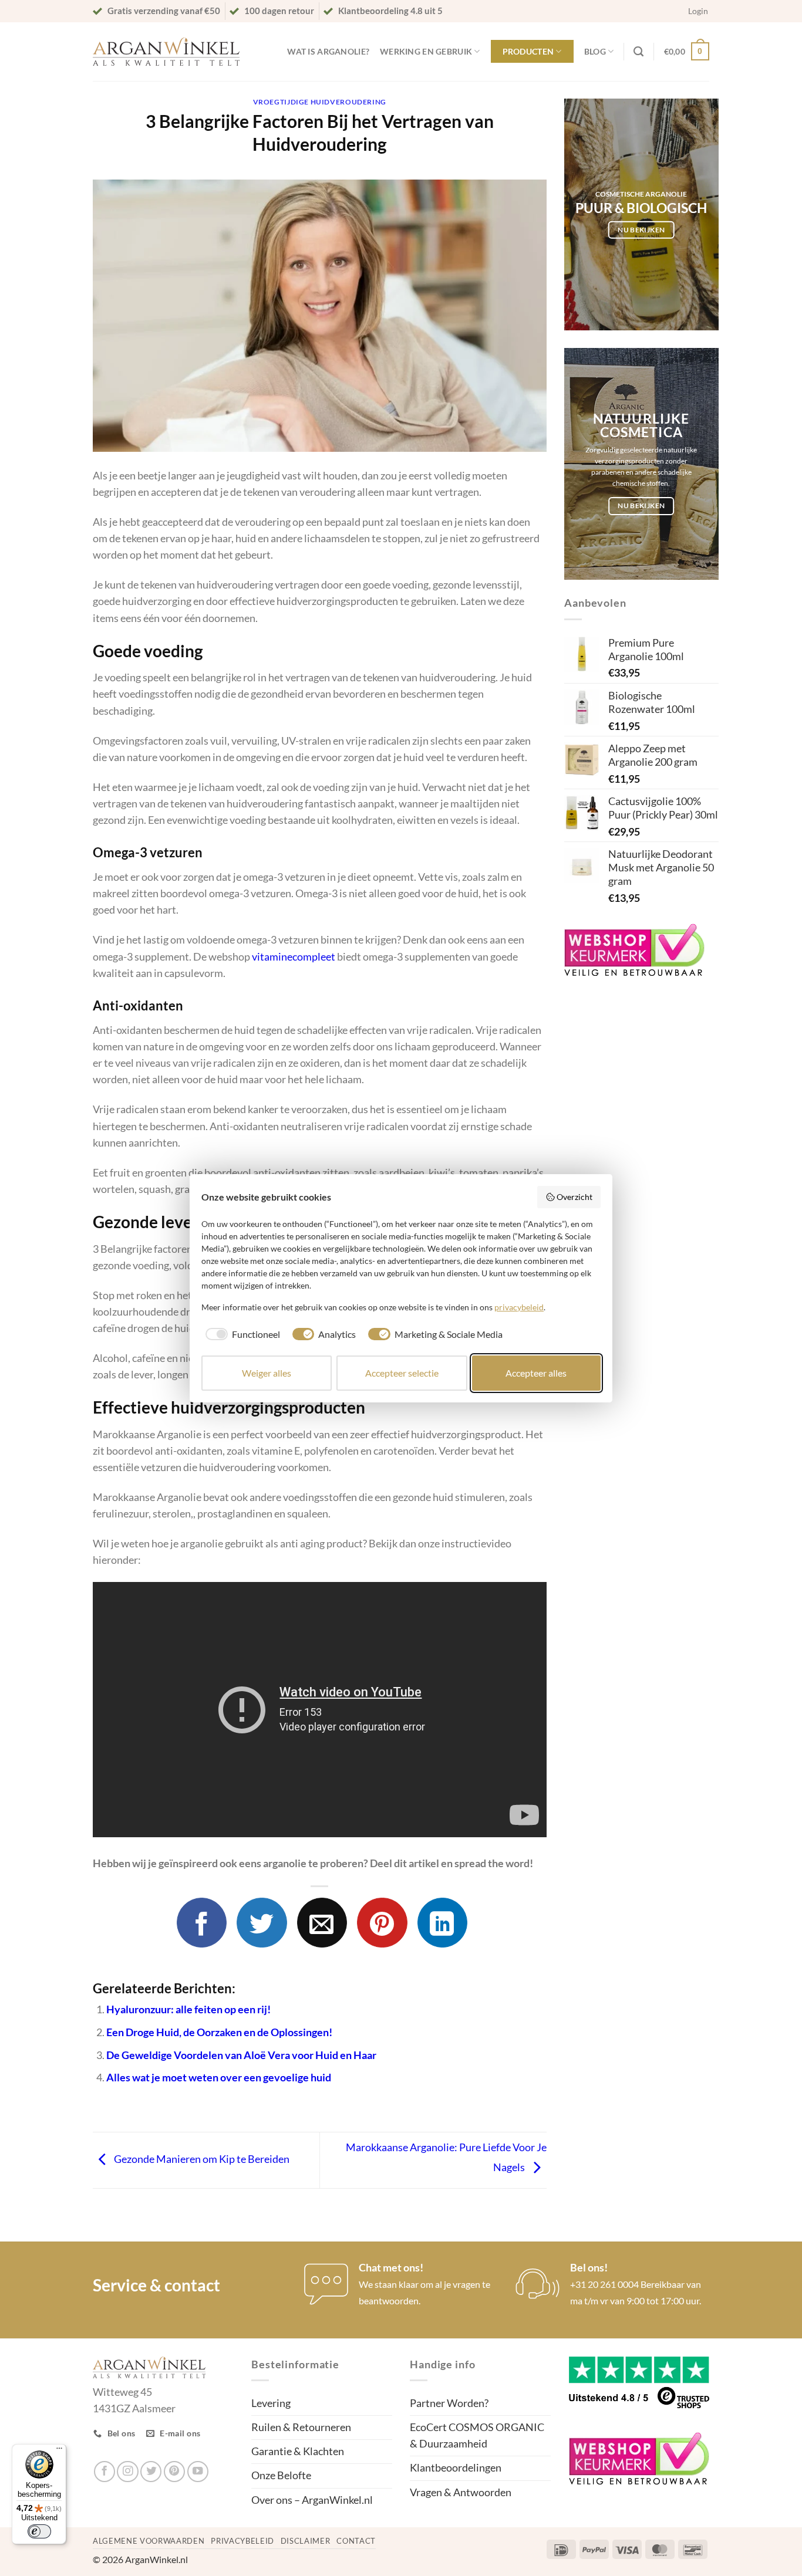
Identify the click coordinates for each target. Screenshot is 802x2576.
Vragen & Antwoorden (461, 2492)
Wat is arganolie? (328, 51)
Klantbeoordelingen (456, 2468)
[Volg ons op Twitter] (151, 2472)
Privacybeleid (242, 2541)
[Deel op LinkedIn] (442, 1923)
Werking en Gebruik (426, 51)
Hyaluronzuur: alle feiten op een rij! (188, 2009)
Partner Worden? (449, 2403)
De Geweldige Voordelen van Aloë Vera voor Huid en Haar (241, 2055)
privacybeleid (519, 1307)
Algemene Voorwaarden (149, 2541)
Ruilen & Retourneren (301, 2427)
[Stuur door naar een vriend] (322, 1923)
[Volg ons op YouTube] (198, 2472)
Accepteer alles (536, 1373)
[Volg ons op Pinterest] (174, 2472)
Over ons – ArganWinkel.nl (312, 2500)
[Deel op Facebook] (202, 1923)
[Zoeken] (638, 52)
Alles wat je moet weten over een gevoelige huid (219, 2078)
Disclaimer (306, 2541)
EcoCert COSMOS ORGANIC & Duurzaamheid (477, 2435)
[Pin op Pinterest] (382, 1923)
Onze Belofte (281, 2475)
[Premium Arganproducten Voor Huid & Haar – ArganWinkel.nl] (166, 52)
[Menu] (59, 2451)
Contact (356, 2541)
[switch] (39, 2531)
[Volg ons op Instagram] (127, 2472)
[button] (698, 11)
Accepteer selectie (402, 1373)
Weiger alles (267, 1373)
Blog (595, 51)
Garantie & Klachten (298, 2451)
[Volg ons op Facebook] (105, 2472)
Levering (271, 2403)
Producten (528, 51)
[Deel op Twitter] (262, 1923)
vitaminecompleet (294, 957)
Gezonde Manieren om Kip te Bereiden (201, 2159)
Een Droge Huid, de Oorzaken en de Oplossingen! (219, 2032)
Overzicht (574, 1197)
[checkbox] (241, 1334)
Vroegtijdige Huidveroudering (320, 102)
